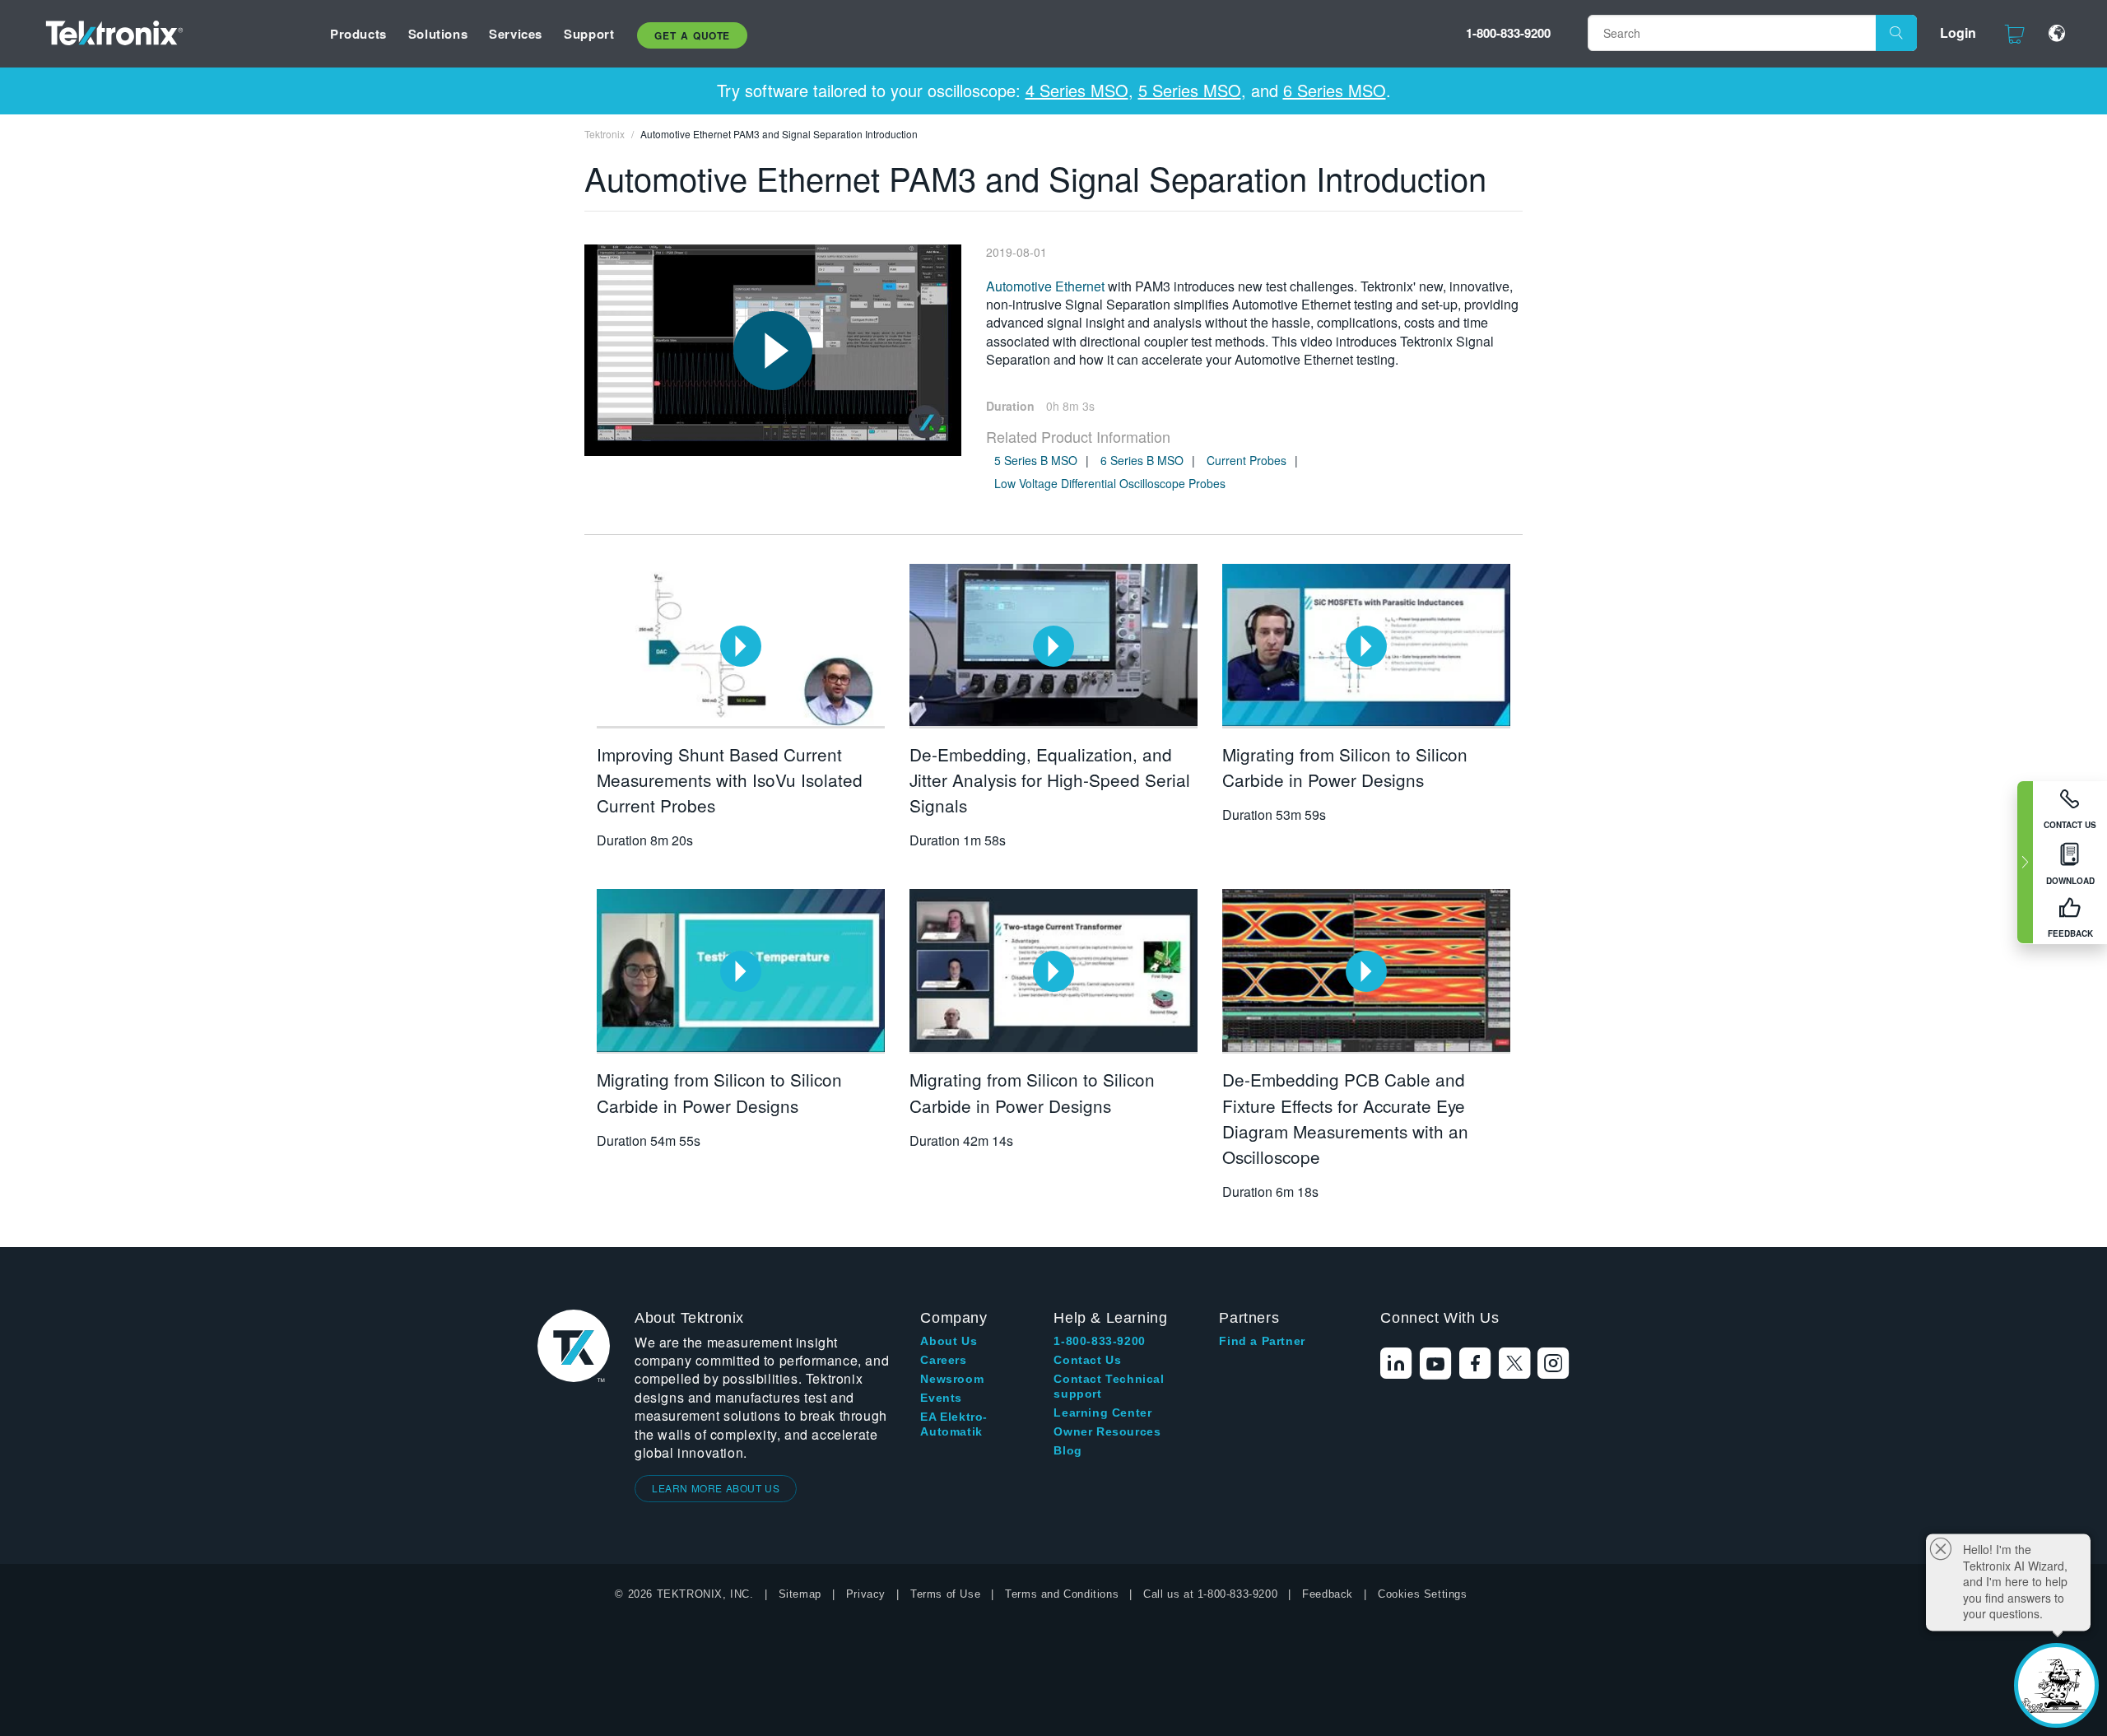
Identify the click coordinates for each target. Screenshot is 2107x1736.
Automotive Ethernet (1045, 286)
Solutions (438, 34)
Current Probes (1247, 460)
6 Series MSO (1335, 90)
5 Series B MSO (1036, 460)
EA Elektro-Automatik (954, 1424)
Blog (1067, 1450)
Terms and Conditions (1062, 1594)
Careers (943, 1360)
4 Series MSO (1077, 90)
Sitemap (800, 1594)
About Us (949, 1341)
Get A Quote (692, 35)
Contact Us (1087, 1360)
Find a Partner (1262, 1341)
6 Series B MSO (1142, 460)
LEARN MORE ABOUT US (716, 1488)
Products (358, 34)
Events (941, 1398)
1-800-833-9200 (1508, 33)
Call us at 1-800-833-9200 (1210, 1594)
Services (516, 34)
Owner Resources (1107, 1431)
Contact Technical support (1109, 1386)
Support (589, 34)
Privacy (866, 1594)
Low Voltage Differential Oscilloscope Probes (1110, 483)
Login (1958, 33)
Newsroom (952, 1379)
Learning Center (1102, 1413)
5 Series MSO (1190, 90)
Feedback (1328, 1594)
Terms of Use (945, 1594)
